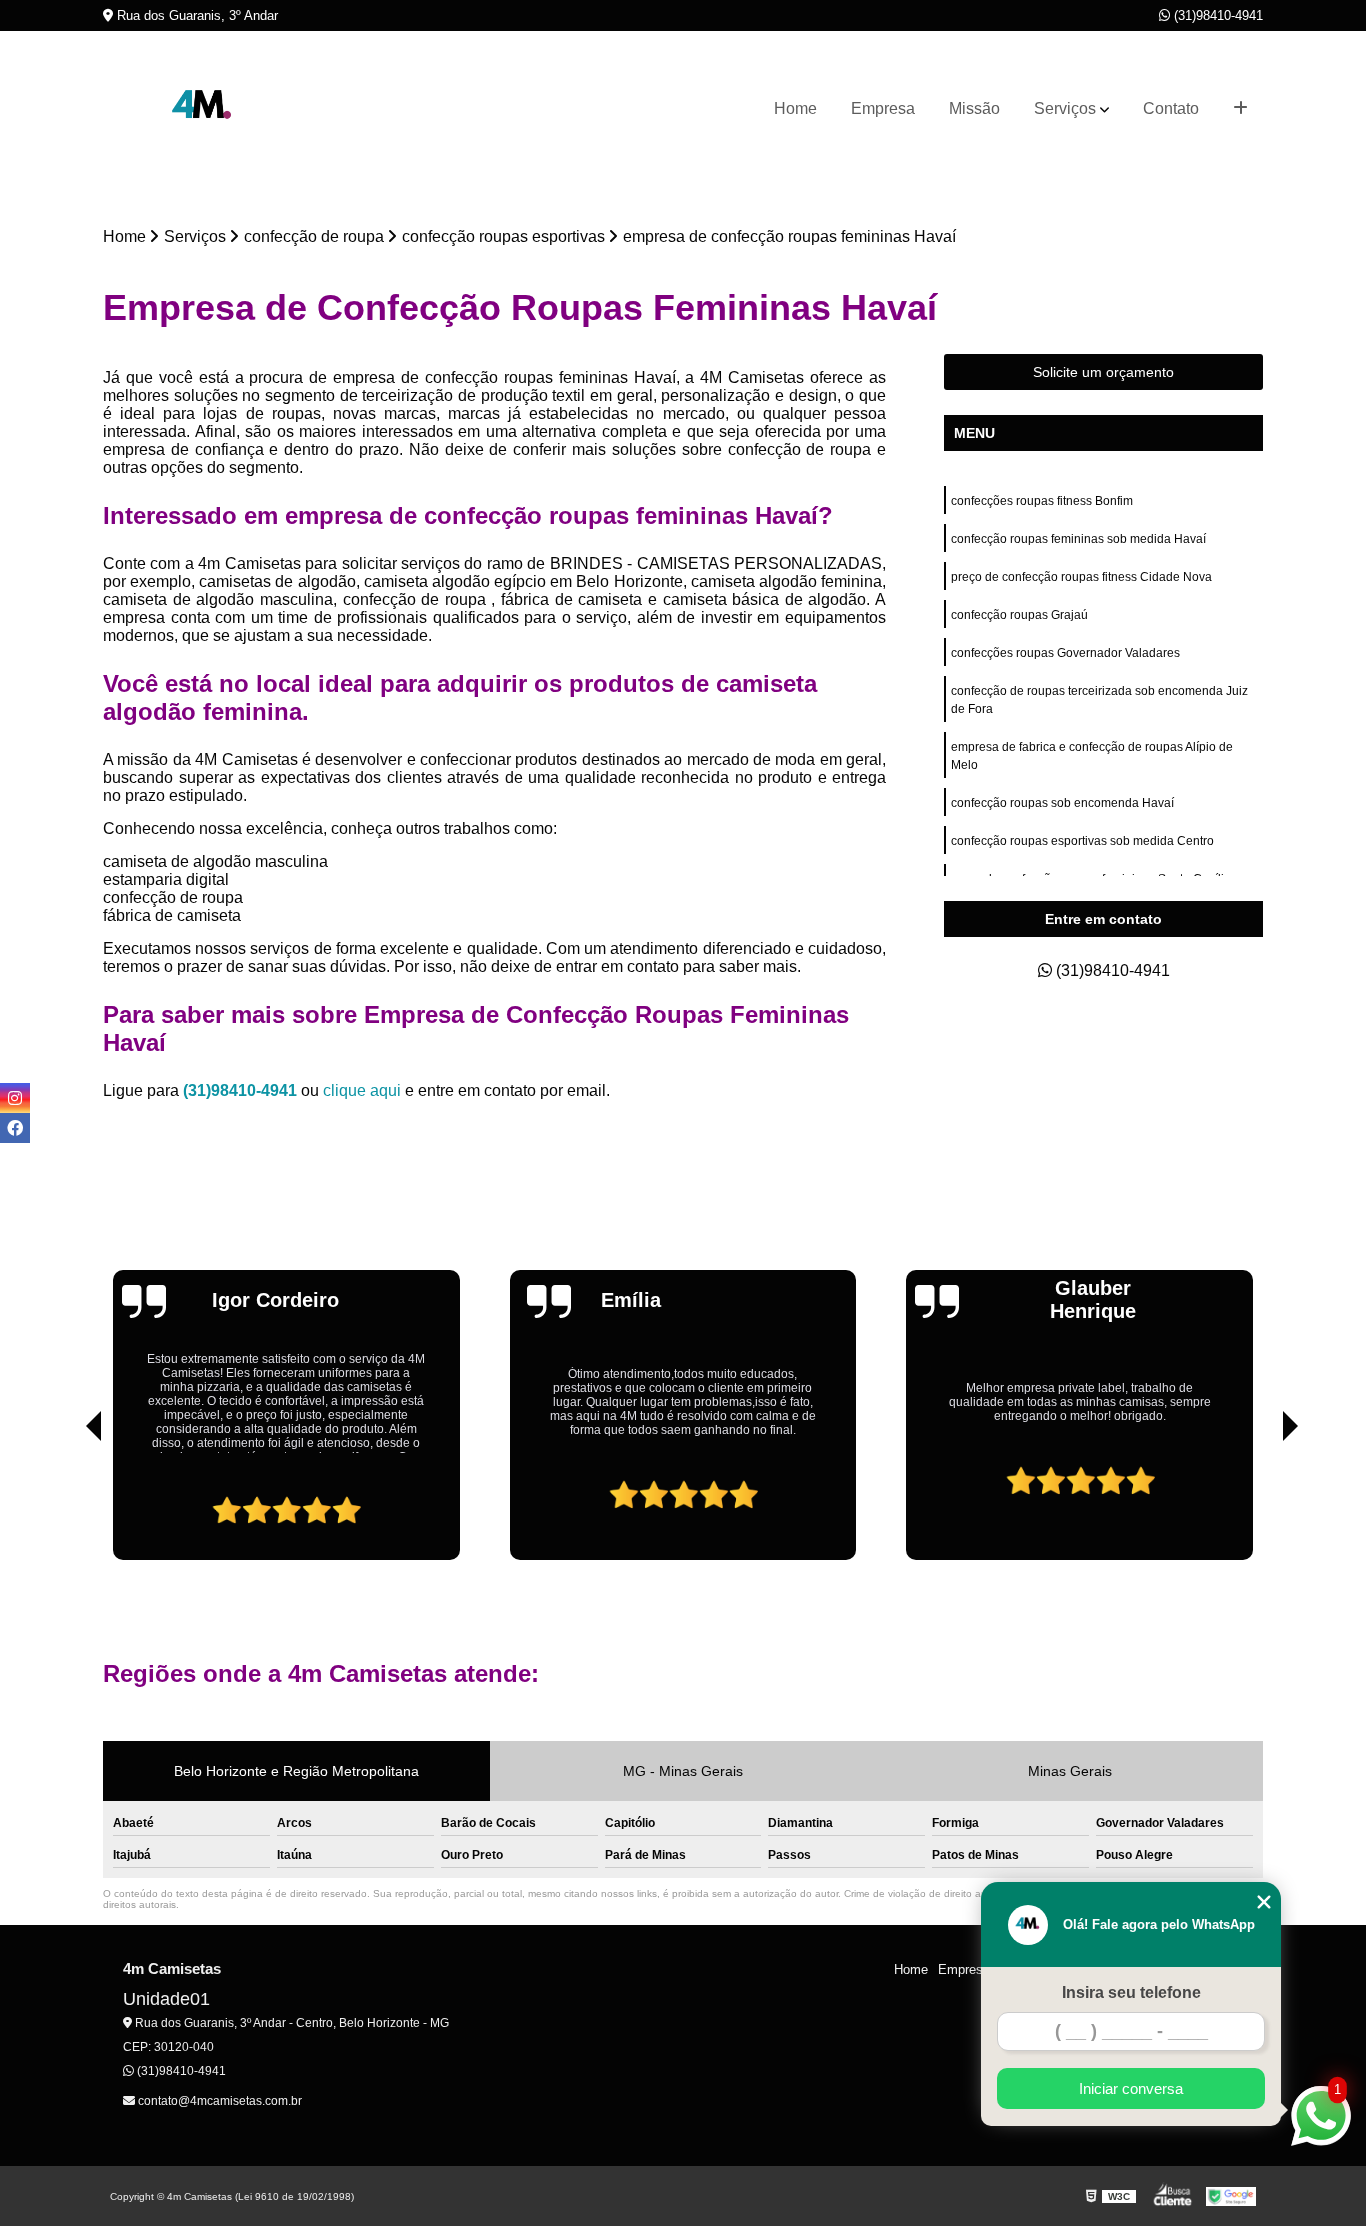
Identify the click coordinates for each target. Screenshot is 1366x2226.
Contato (1171, 108)
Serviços (1065, 108)
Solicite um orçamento (1103, 372)
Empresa (883, 108)
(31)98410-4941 (1216, 15)
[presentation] (66, 1503)
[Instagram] (15, 1098)
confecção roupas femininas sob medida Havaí (1078, 539)
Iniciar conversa (1131, 2088)
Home (795, 108)
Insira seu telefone (1131, 1992)
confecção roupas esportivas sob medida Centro (1082, 841)
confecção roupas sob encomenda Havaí (1062, 803)
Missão (974, 108)
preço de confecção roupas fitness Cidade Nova (1081, 577)
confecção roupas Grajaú (1019, 615)
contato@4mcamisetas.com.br (218, 2101)
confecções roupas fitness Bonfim (1042, 501)
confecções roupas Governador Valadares (1065, 653)
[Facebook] (15, 1128)
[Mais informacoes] (1240, 109)
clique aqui (362, 1090)
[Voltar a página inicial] (203, 109)
